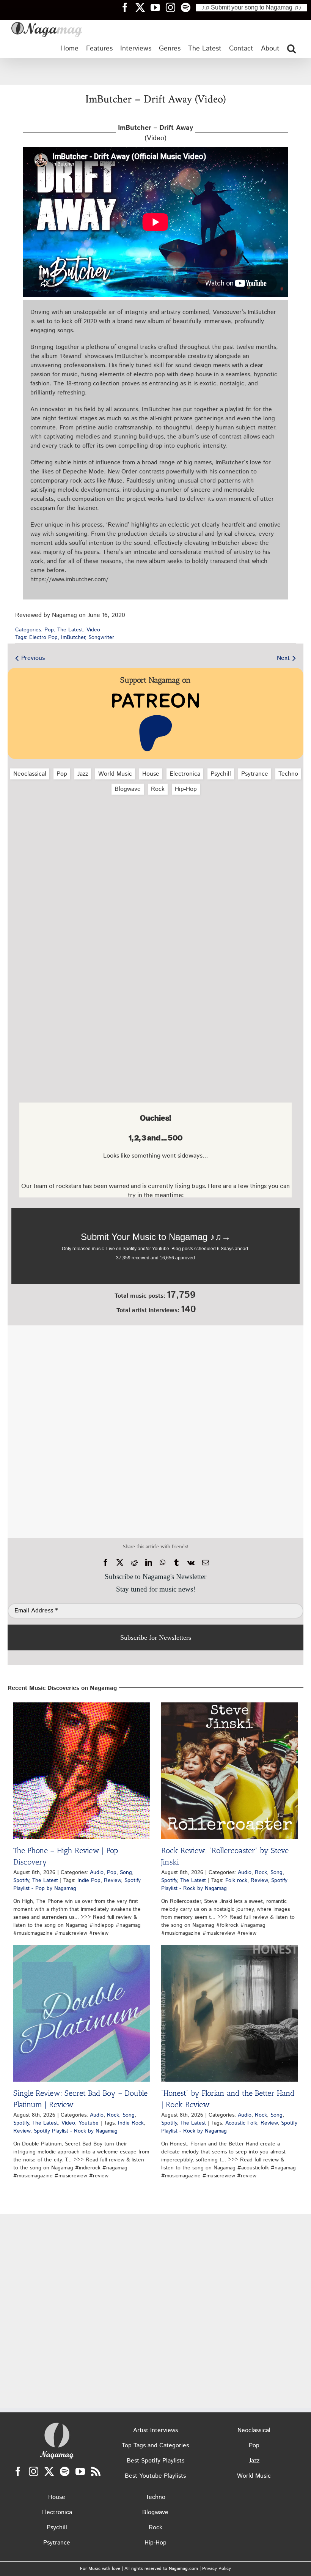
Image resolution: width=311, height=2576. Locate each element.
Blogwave (128, 789)
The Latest (70, 630)
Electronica (185, 774)
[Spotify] (65, 2471)
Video (93, 630)
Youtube (89, 2123)
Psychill (221, 774)
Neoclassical (30, 774)
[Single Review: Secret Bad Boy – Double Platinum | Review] (82, 2013)
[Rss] (96, 2471)
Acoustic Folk (241, 2123)
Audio (97, 1872)
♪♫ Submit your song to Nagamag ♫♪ (252, 7)
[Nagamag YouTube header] (158, 7)
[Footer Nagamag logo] (57, 2424)
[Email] (206, 1563)
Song (126, 1872)
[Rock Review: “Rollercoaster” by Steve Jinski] (229, 1771)
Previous (33, 658)
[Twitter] (49, 2471)
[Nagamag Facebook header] (128, 7)
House (151, 774)
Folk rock (236, 1880)
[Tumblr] (176, 1563)
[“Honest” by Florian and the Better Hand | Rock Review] (229, 2013)
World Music (115, 774)
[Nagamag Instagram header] (173, 7)
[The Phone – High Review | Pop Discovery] (82, 1771)
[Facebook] (105, 1563)
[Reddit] (134, 1563)
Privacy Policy (217, 2569)
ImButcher (73, 637)
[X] (120, 1563)
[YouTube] (80, 2471)
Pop (49, 630)
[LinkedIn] (149, 1563)
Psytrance (255, 774)
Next (283, 658)
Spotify (21, 1880)
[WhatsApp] (163, 1563)
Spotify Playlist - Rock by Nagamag (224, 1884)
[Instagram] (34, 2471)
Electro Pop (43, 637)
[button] (291, 49)
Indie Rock (131, 2123)
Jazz (83, 774)
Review (112, 1880)
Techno (288, 774)
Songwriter (101, 637)
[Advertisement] (155, 71)
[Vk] (191, 1563)
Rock (158, 789)
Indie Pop (89, 1880)
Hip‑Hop (186, 789)
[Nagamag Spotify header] (188, 7)
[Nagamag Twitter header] (143, 7)
